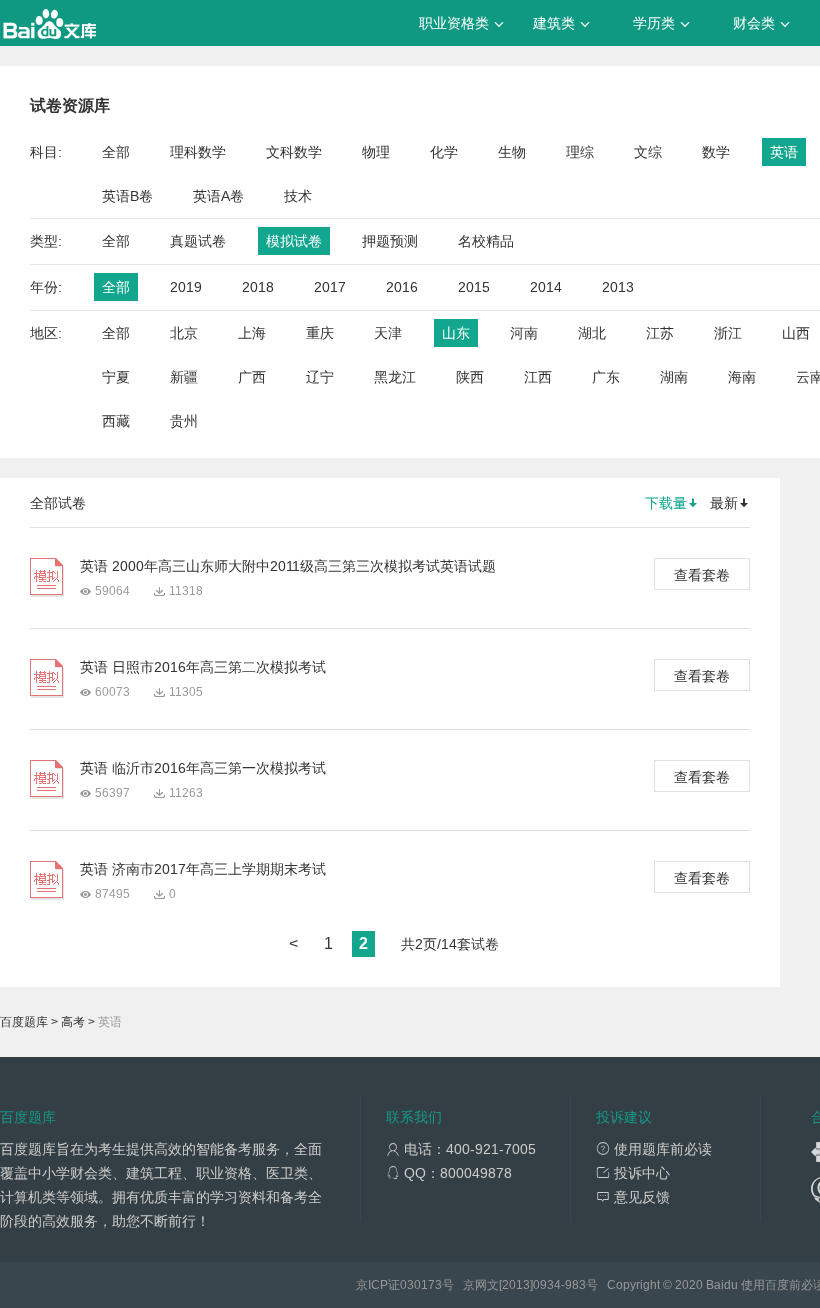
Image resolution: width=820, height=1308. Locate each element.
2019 (186, 287)
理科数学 (198, 152)
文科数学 (294, 152)
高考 (73, 1022)
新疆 (184, 377)
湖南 (674, 377)
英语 (784, 152)
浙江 (728, 333)
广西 (252, 377)
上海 (252, 333)
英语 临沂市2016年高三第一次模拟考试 (203, 768)
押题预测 (390, 241)
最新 (724, 503)
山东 (456, 333)
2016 (402, 287)
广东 (606, 377)
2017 (330, 287)
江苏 (660, 333)
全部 (116, 152)
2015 (474, 287)
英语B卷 (127, 196)
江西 (538, 377)
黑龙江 (395, 377)
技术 (298, 196)
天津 (388, 333)
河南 (524, 333)
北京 (184, 333)
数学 (716, 152)
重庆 (320, 333)
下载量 (666, 503)
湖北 (592, 333)
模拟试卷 (294, 241)
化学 (444, 152)
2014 (546, 287)
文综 (648, 152)
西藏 (116, 421)
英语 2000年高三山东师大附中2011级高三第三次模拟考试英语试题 (288, 566)
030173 (421, 1285)
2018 (258, 287)
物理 (376, 152)
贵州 (184, 421)
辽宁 (320, 377)
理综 (580, 152)
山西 (796, 333)
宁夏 (116, 377)
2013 (618, 287)
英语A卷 (218, 196)
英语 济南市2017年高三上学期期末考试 (203, 869)
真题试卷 (198, 241)
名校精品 (486, 241)
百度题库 (24, 1022)
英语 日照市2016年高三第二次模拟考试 (203, 667)
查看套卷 (702, 575)
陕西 (470, 377)
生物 (512, 152)
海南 (742, 377)
